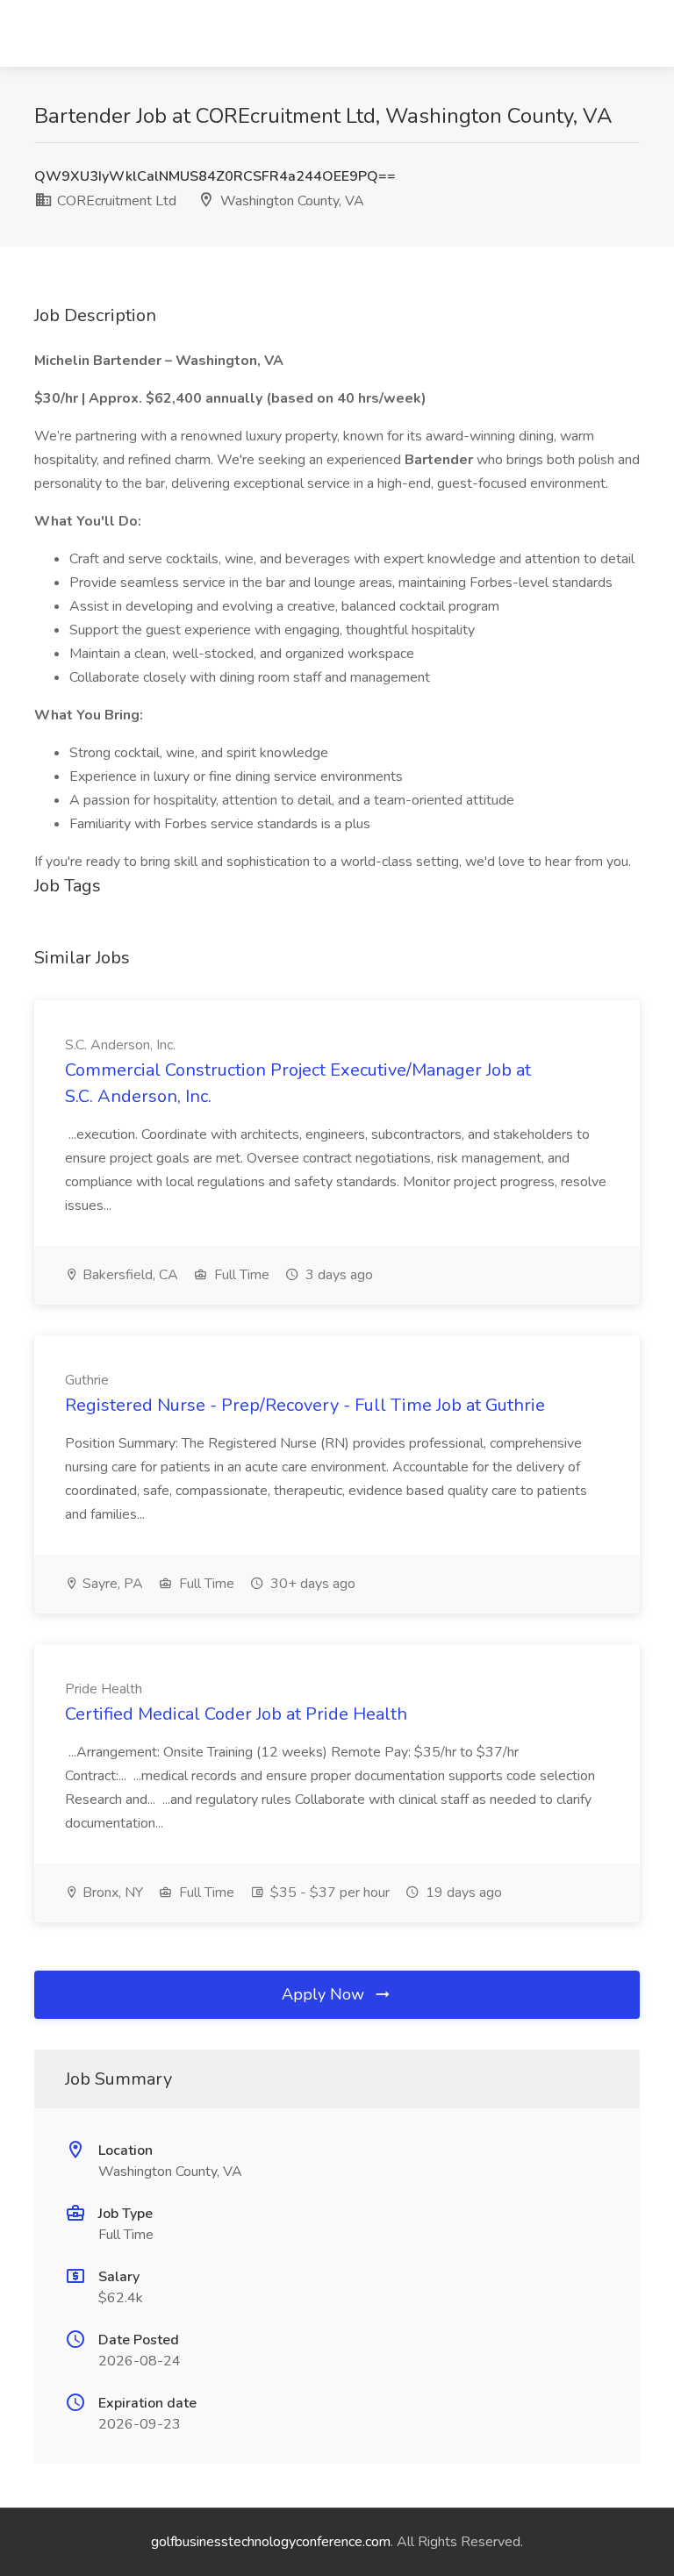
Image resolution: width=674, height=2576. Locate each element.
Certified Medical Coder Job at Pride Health (236, 1714)
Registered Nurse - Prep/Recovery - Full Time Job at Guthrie (305, 1405)
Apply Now (325, 1994)
